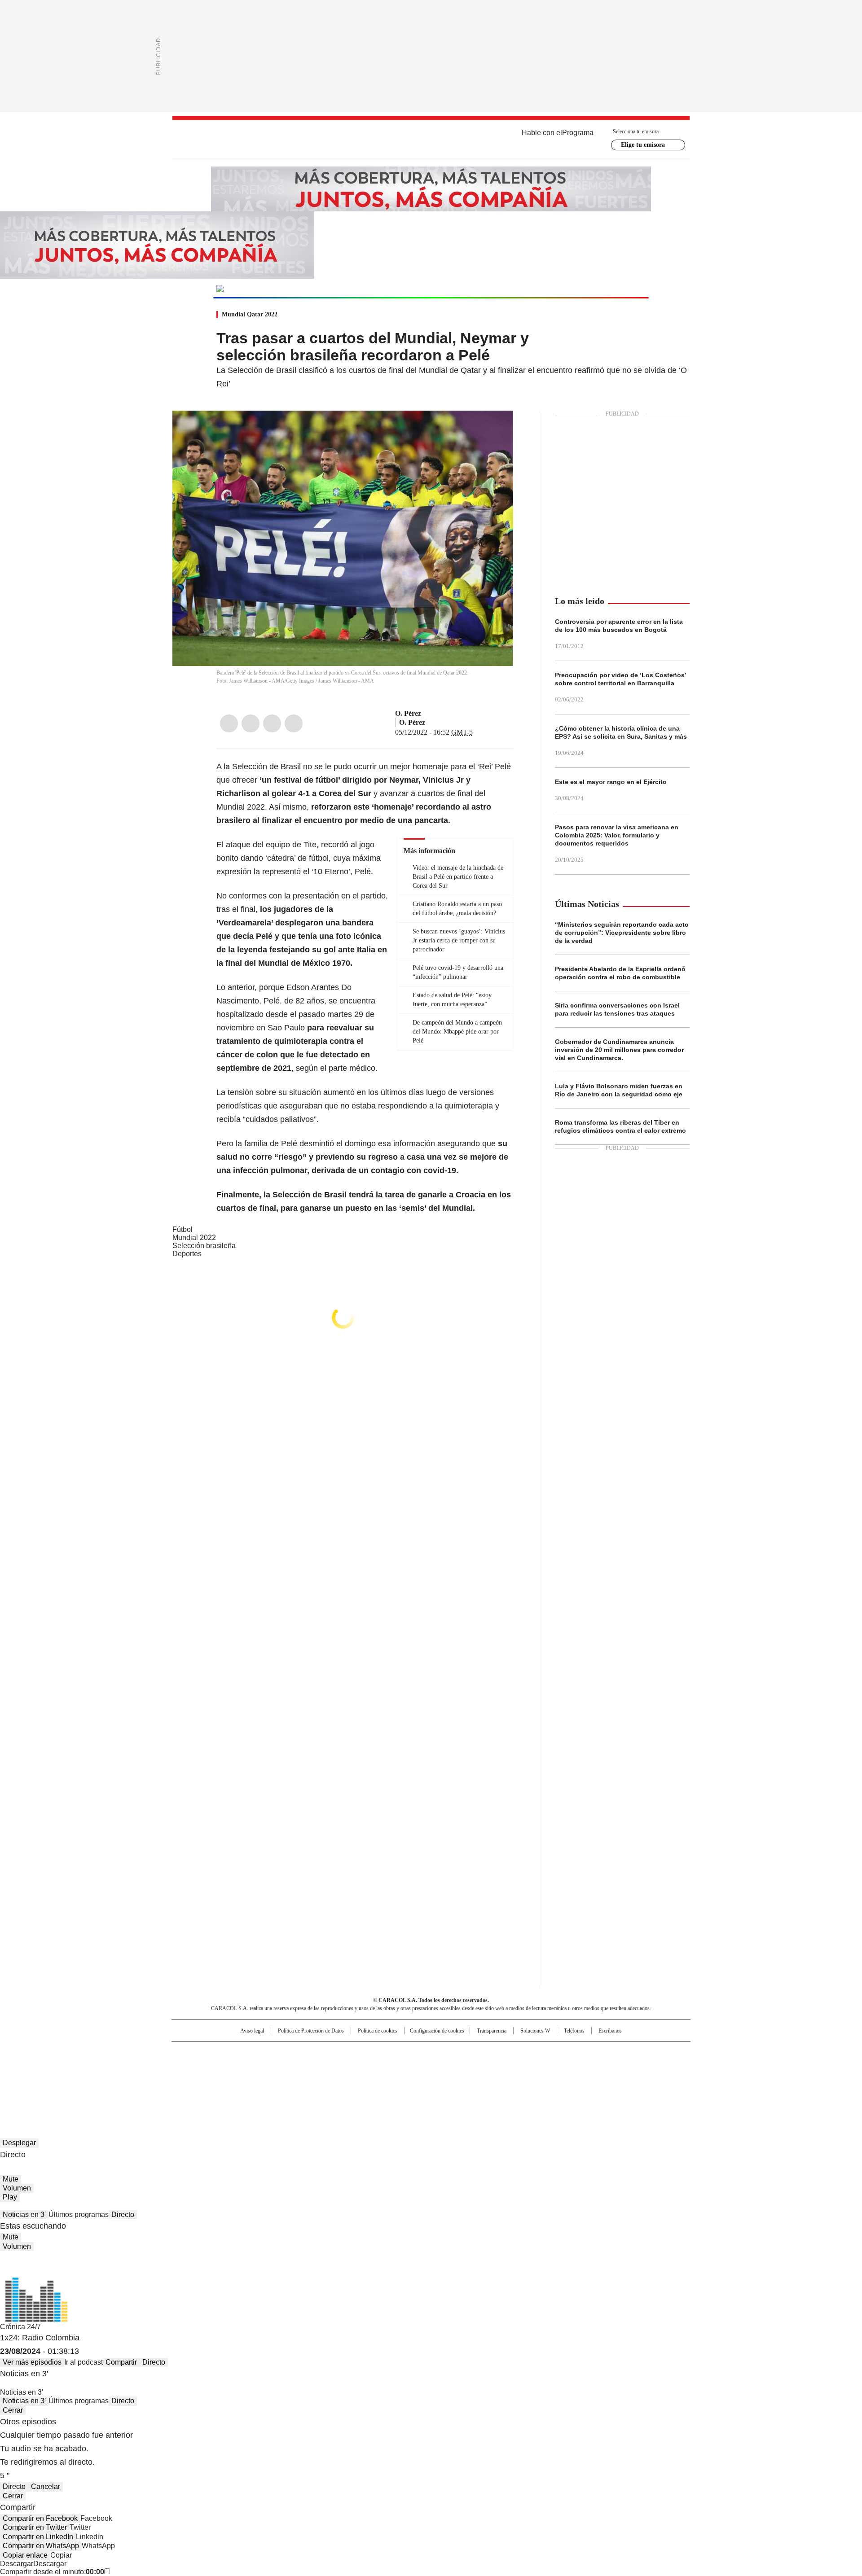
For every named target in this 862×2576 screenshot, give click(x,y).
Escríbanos (610, 2031)
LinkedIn (272, 723)
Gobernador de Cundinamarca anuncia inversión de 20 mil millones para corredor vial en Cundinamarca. (619, 1050)
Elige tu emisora (643, 145)
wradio (413, 2067)
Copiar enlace (25, 2555)
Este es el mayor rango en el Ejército (611, 782)
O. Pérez (408, 713)
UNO (386, 2067)
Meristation (570, 2079)
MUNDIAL (278, 289)
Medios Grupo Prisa (248, 2083)
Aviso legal (252, 2031)
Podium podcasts (409, 2079)
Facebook (229, 723)
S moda (486, 2079)
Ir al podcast (84, 2362)
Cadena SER (500, 2052)
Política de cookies (378, 2031)
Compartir (121, 2362)
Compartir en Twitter (35, 2527)
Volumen (17, 2188)
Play (10, 2197)
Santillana (407, 2052)
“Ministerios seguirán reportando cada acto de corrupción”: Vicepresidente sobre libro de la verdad (622, 933)
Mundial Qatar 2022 (250, 314)
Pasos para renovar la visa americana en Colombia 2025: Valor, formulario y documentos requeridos (617, 835)
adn (560, 2052)
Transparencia (492, 2031)
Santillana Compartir (457, 2052)
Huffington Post (339, 2067)
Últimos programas (79, 2215)
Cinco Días (449, 2067)
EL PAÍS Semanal (514, 2067)
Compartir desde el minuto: (52, 2572)
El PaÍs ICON (448, 2079)
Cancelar (46, 2486)
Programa (578, 133)
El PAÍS (325, 2052)
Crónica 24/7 (20, 2327)
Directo (123, 2215)
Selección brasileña (204, 1246)
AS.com (530, 2052)
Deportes (187, 1254)
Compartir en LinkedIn (38, 2537)
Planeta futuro (552, 2067)
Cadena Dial (482, 2067)
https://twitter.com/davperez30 (427, 714)
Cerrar (13, 2410)
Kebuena (589, 2067)
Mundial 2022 (194, 1238)
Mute (11, 2179)
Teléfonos (574, 2031)
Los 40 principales (365, 2052)
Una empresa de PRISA (249, 2061)
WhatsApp (294, 723)
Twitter (251, 723)
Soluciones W (535, 2031)
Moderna (367, 2079)
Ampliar (495, 429)
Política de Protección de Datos (311, 2031)
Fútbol (183, 1229)
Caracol (593, 2052)
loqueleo (526, 2079)
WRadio (431, 140)
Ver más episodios (32, 2362)
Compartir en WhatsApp (41, 2546)
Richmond (322, 2079)
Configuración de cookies (437, 2031)
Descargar (17, 2564)
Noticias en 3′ (24, 2215)
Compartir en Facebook (40, 2518)
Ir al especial (613, 288)
